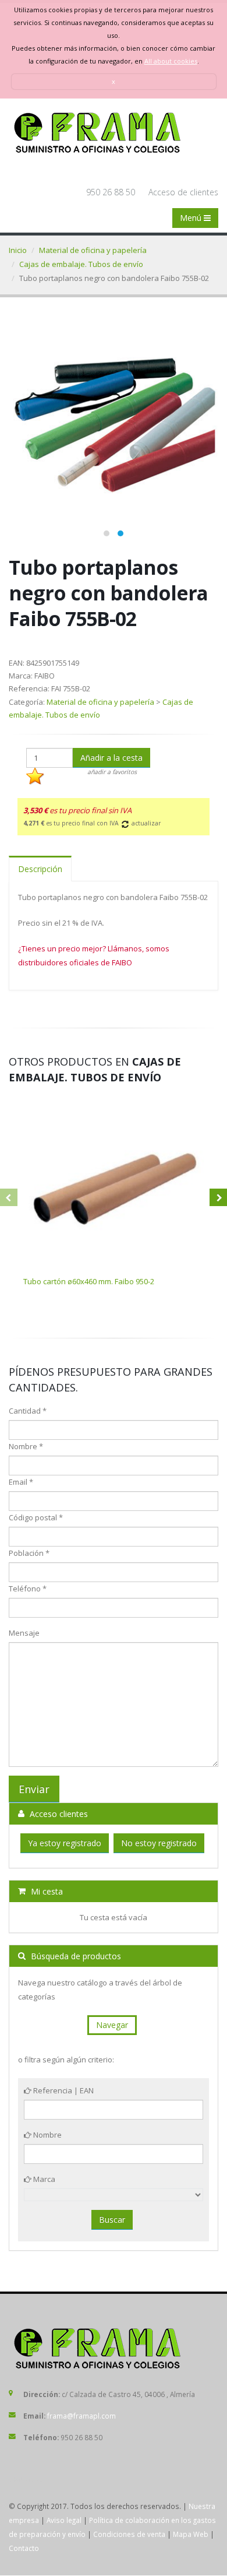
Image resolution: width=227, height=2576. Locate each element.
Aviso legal (64, 2520)
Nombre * (26, 1446)
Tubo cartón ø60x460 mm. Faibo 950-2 (89, 1281)
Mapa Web (191, 2534)
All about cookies (171, 61)
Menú (192, 218)
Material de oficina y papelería (93, 250)
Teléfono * (28, 1589)
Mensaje (24, 1633)
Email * (21, 1482)
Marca (43, 2179)
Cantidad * (28, 1411)
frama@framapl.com (81, 2416)
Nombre (47, 2135)
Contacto (24, 2548)
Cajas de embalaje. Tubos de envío (81, 264)
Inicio (18, 250)
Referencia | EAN (63, 2090)
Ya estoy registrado (65, 1843)
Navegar (112, 2025)
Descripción (40, 869)
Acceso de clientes (183, 192)
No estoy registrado (159, 1843)
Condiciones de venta (129, 2534)
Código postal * (36, 1517)
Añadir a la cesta (111, 758)
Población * (29, 1553)
